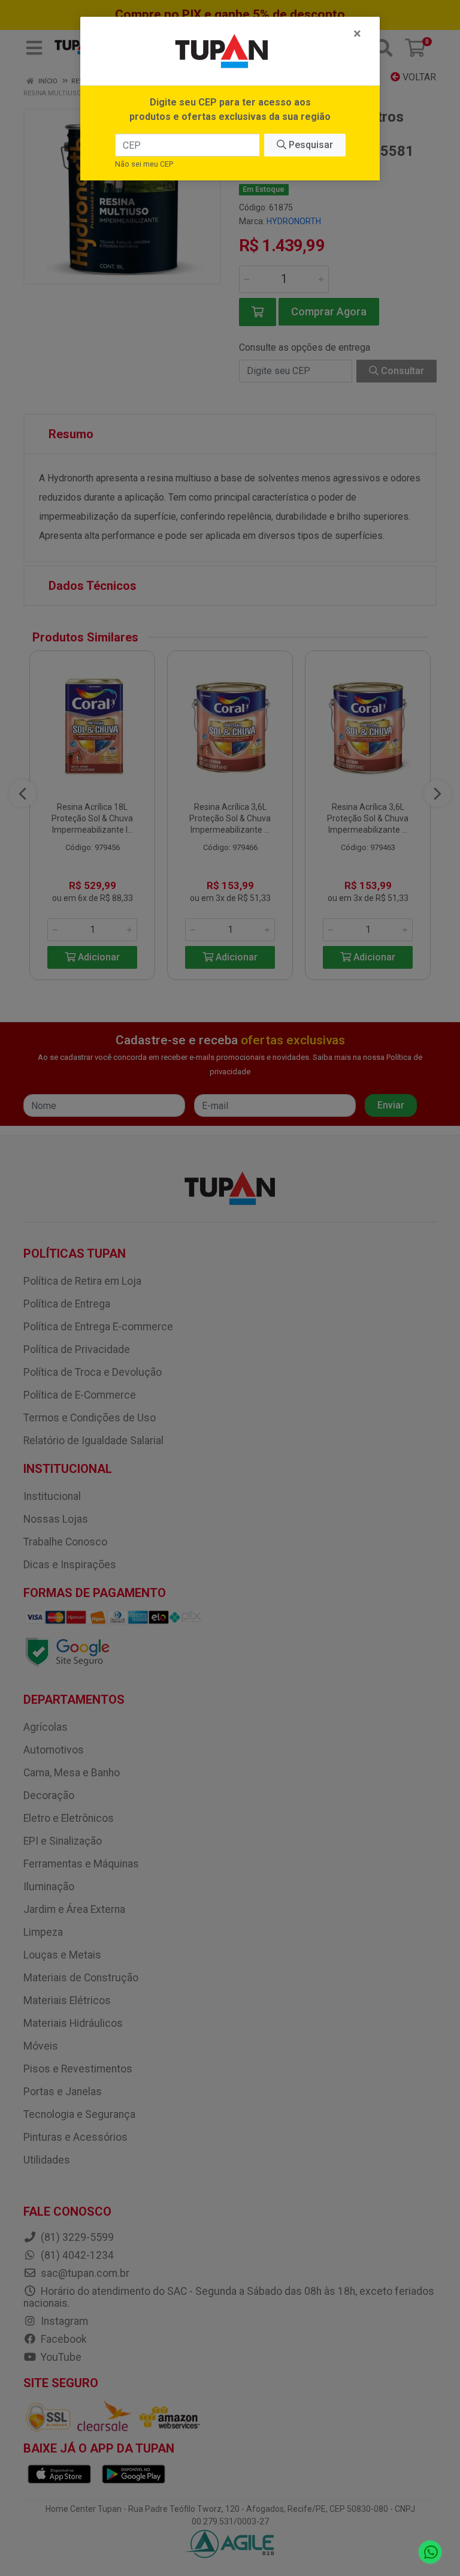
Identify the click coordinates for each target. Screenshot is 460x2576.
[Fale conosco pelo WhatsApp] (430, 2552)
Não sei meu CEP (144, 164)
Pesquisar (310, 145)
